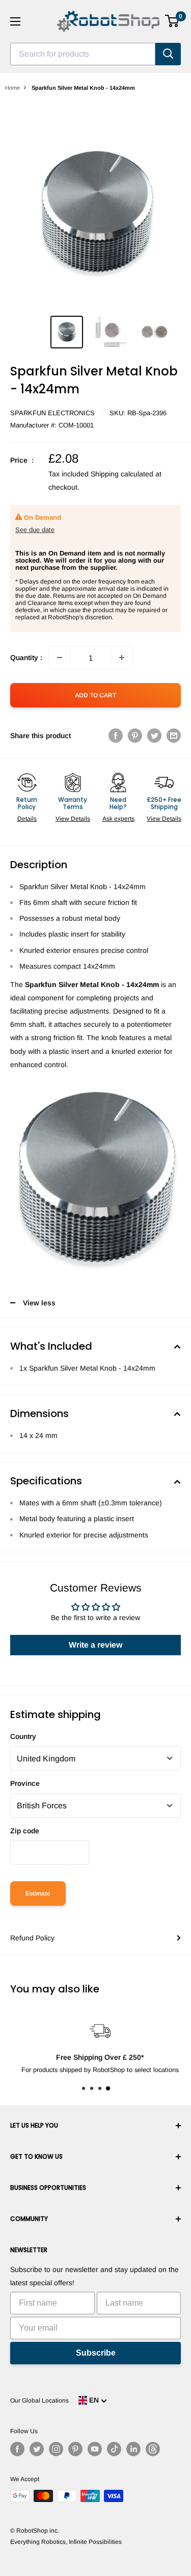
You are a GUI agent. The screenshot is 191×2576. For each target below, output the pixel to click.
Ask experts (118, 819)
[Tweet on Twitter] (154, 735)
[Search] (168, 54)
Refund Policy (32, 1938)
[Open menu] (15, 21)
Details (27, 819)
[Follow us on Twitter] (37, 2449)
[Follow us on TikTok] (114, 2449)
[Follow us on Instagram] (56, 2449)
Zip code (25, 1831)
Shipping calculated (122, 474)
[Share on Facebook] (116, 735)
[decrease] (60, 658)
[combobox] (83, 54)
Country (23, 1736)
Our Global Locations (39, 2401)
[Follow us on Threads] (153, 2449)
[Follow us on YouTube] (95, 2449)
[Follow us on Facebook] (17, 2449)
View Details (73, 819)
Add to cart (95, 695)
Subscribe (96, 2353)
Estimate (38, 1893)
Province (25, 1783)
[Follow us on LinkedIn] (133, 2449)
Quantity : (26, 658)
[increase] (122, 658)
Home (12, 88)
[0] (172, 21)
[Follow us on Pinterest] (75, 2449)
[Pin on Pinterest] (135, 735)
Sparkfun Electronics (52, 413)
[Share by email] (174, 735)
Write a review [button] (95, 1645)
